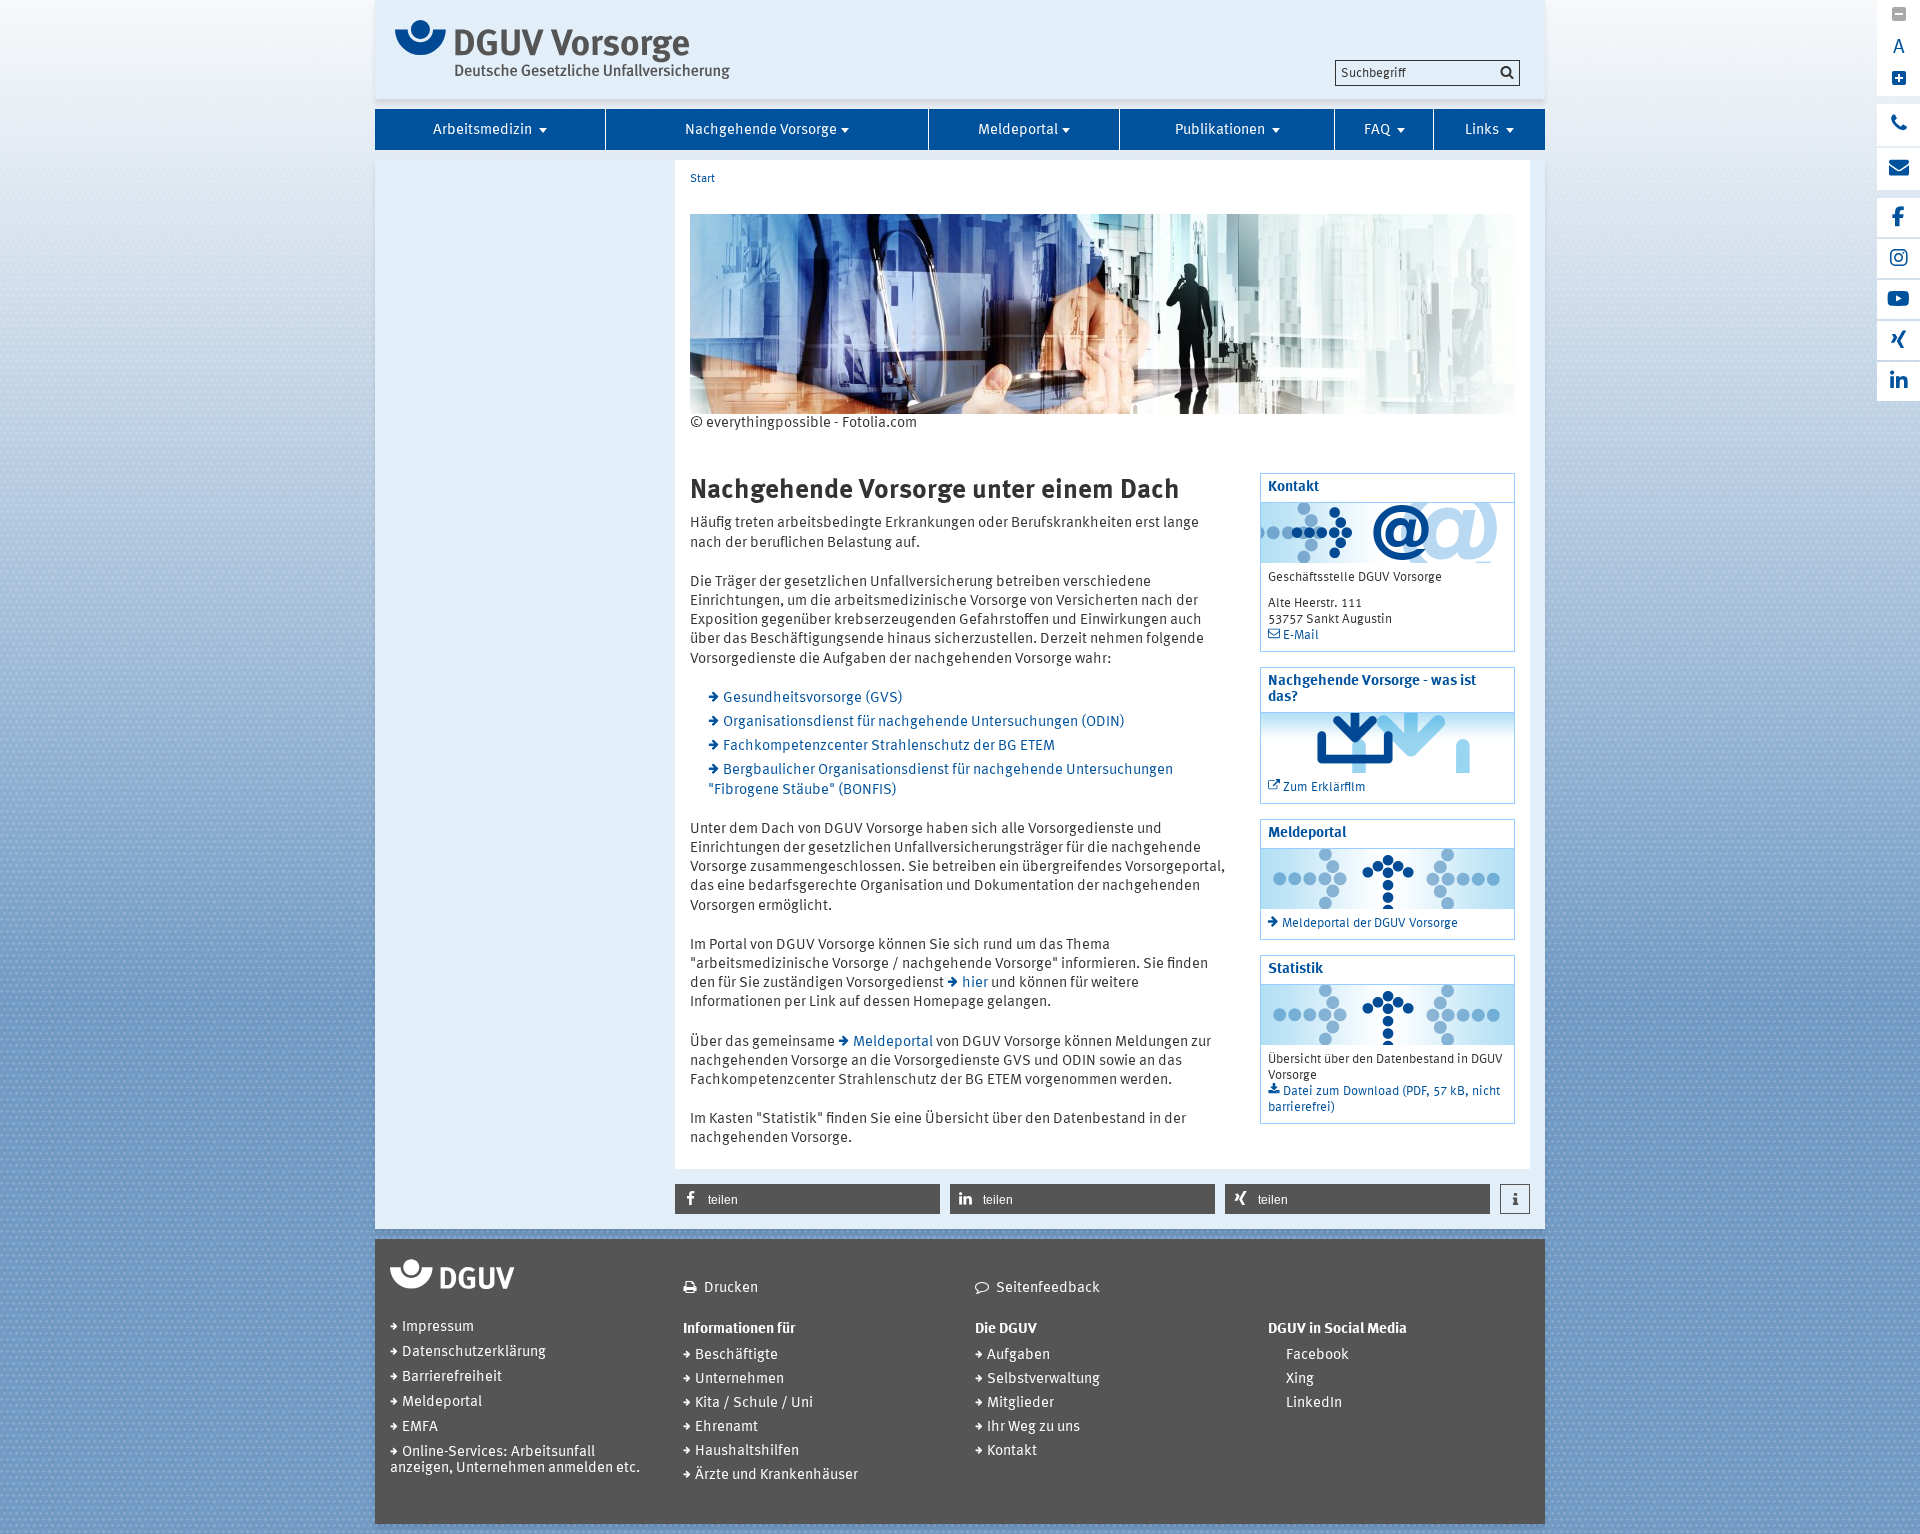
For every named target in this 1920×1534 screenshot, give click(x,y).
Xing (1300, 1379)
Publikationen (1221, 130)
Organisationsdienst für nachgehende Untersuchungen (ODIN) (924, 722)
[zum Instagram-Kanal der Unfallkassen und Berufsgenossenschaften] (1898, 258)
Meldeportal (1018, 130)
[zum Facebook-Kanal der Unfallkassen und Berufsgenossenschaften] (1898, 217)
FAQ (1378, 130)
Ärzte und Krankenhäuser (776, 1475)
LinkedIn (1314, 1403)
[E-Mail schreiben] (1898, 169)
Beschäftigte (736, 1355)
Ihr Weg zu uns (1033, 1427)
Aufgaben (1018, 1355)
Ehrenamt (726, 1427)
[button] (807, 1199)
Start (702, 179)
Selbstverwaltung (1043, 1379)
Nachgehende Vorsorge (761, 130)
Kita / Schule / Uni (754, 1403)
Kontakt (1012, 1451)
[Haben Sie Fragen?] (1898, 125)
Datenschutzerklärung (474, 1352)
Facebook (1317, 1355)
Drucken (731, 1288)
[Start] (562, 49)
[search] (1427, 73)
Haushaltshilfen (747, 1451)
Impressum (438, 1327)
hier (975, 983)
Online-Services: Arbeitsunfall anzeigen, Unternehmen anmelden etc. (515, 1460)
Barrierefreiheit (452, 1377)
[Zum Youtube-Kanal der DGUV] (1898, 299)
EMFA (420, 1427)
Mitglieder (1020, 1403)
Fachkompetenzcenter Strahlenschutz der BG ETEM (889, 746)
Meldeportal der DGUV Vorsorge (1370, 923)
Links (1483, 130)
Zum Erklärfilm (1324, 787)
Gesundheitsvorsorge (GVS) (813, 698)
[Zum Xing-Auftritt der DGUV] (1898, 340)
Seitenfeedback (1048, 1288)
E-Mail (1301, 635)
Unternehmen (739, 1379)
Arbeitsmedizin (484, 130)
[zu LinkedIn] (1898, 381)
